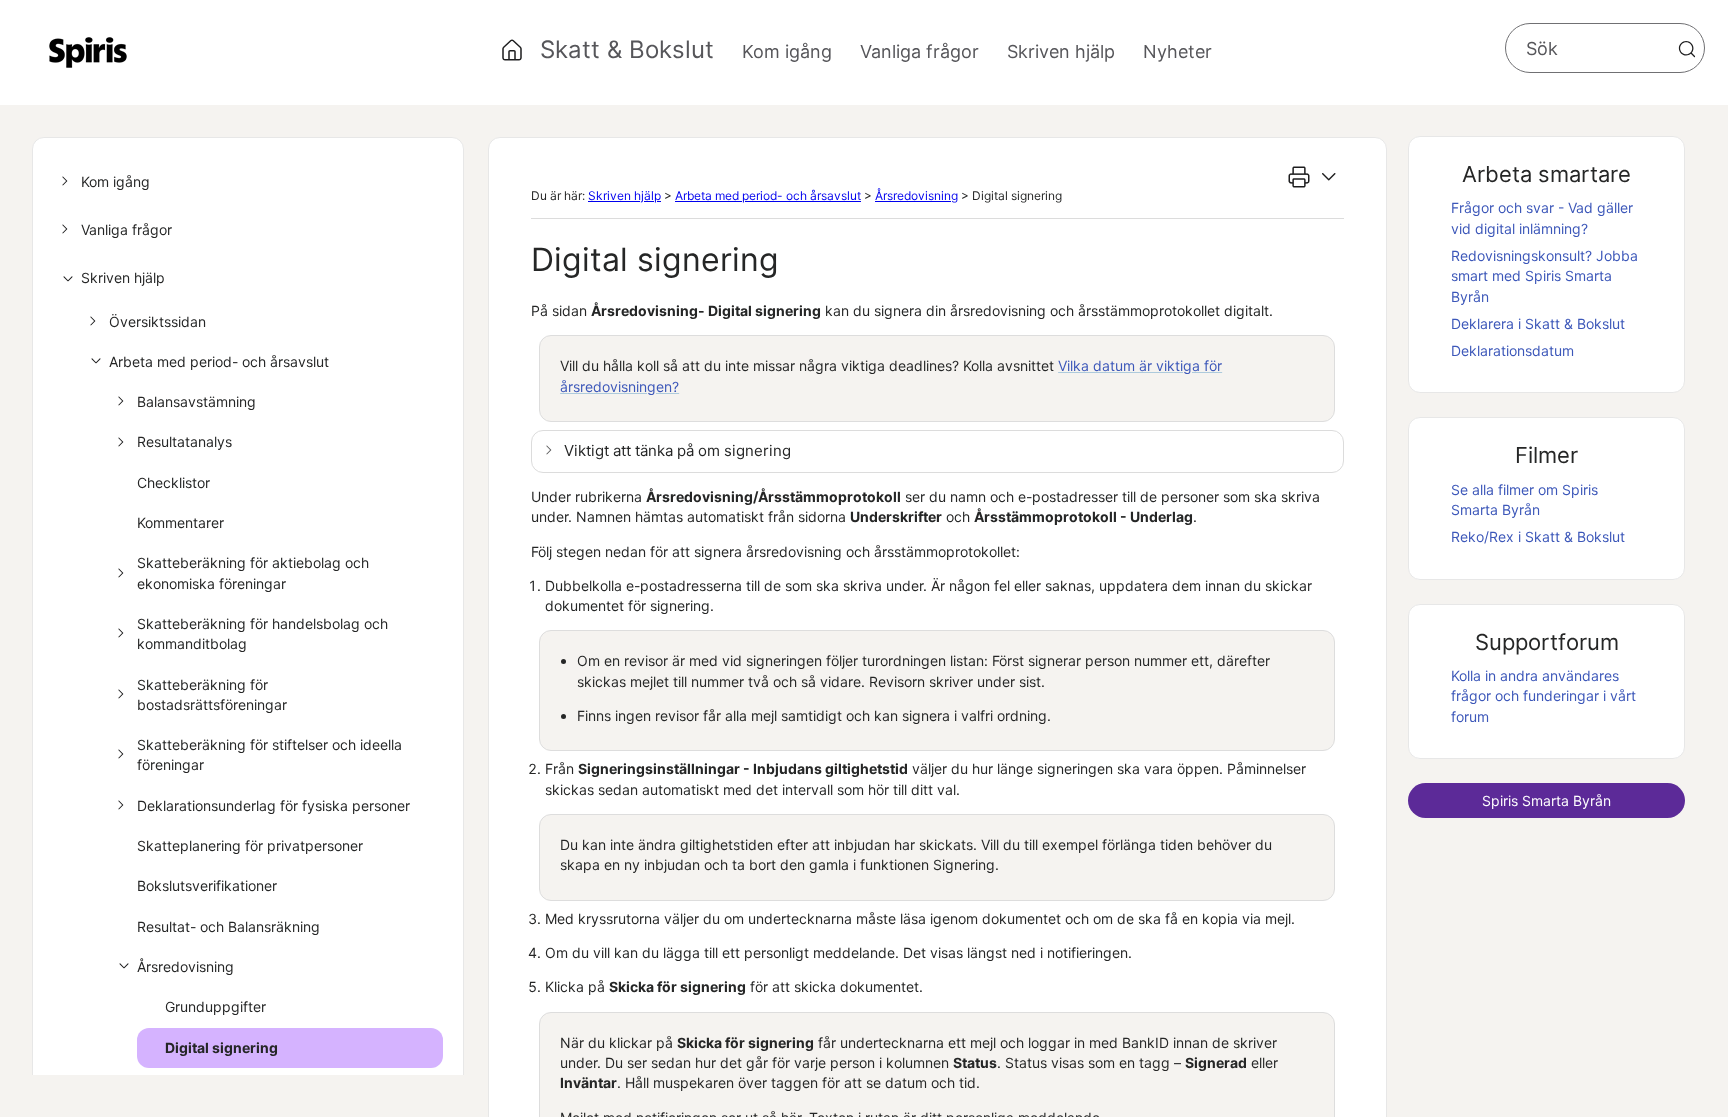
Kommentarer (180, 522)
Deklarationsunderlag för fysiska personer (273, 805)
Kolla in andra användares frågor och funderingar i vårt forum (1543, 696)
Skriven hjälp (123, 277)
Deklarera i (1538, 323)
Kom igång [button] (787, 51)
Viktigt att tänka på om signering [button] (677, 450)
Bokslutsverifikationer (207, 885)
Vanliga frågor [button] (919, 51)
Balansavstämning (196, 401)
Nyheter (1177, 51)
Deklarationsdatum (1512, 350)
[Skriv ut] (1299, 177)
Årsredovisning (185, 966)
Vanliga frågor (126, 229)
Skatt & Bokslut (627, 49)
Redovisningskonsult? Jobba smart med (1544, 276)
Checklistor (173, 482)
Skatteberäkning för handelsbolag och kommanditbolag (262, 633)
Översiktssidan (157, 321)
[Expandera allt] (1329, 177)
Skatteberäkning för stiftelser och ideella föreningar (269, 754)
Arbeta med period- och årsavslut (219, 361)
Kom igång (115, 181)
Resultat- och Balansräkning (228, 926)
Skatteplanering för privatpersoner (250, 845)
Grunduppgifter (215, 1006)
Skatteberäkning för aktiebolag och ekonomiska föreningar (253, 572)
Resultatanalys (184, 441)
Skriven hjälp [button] (1061, 51)
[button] (1687, 49)
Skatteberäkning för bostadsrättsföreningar (212, 694)
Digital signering (221, 1047)
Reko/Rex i (1538, 536)
